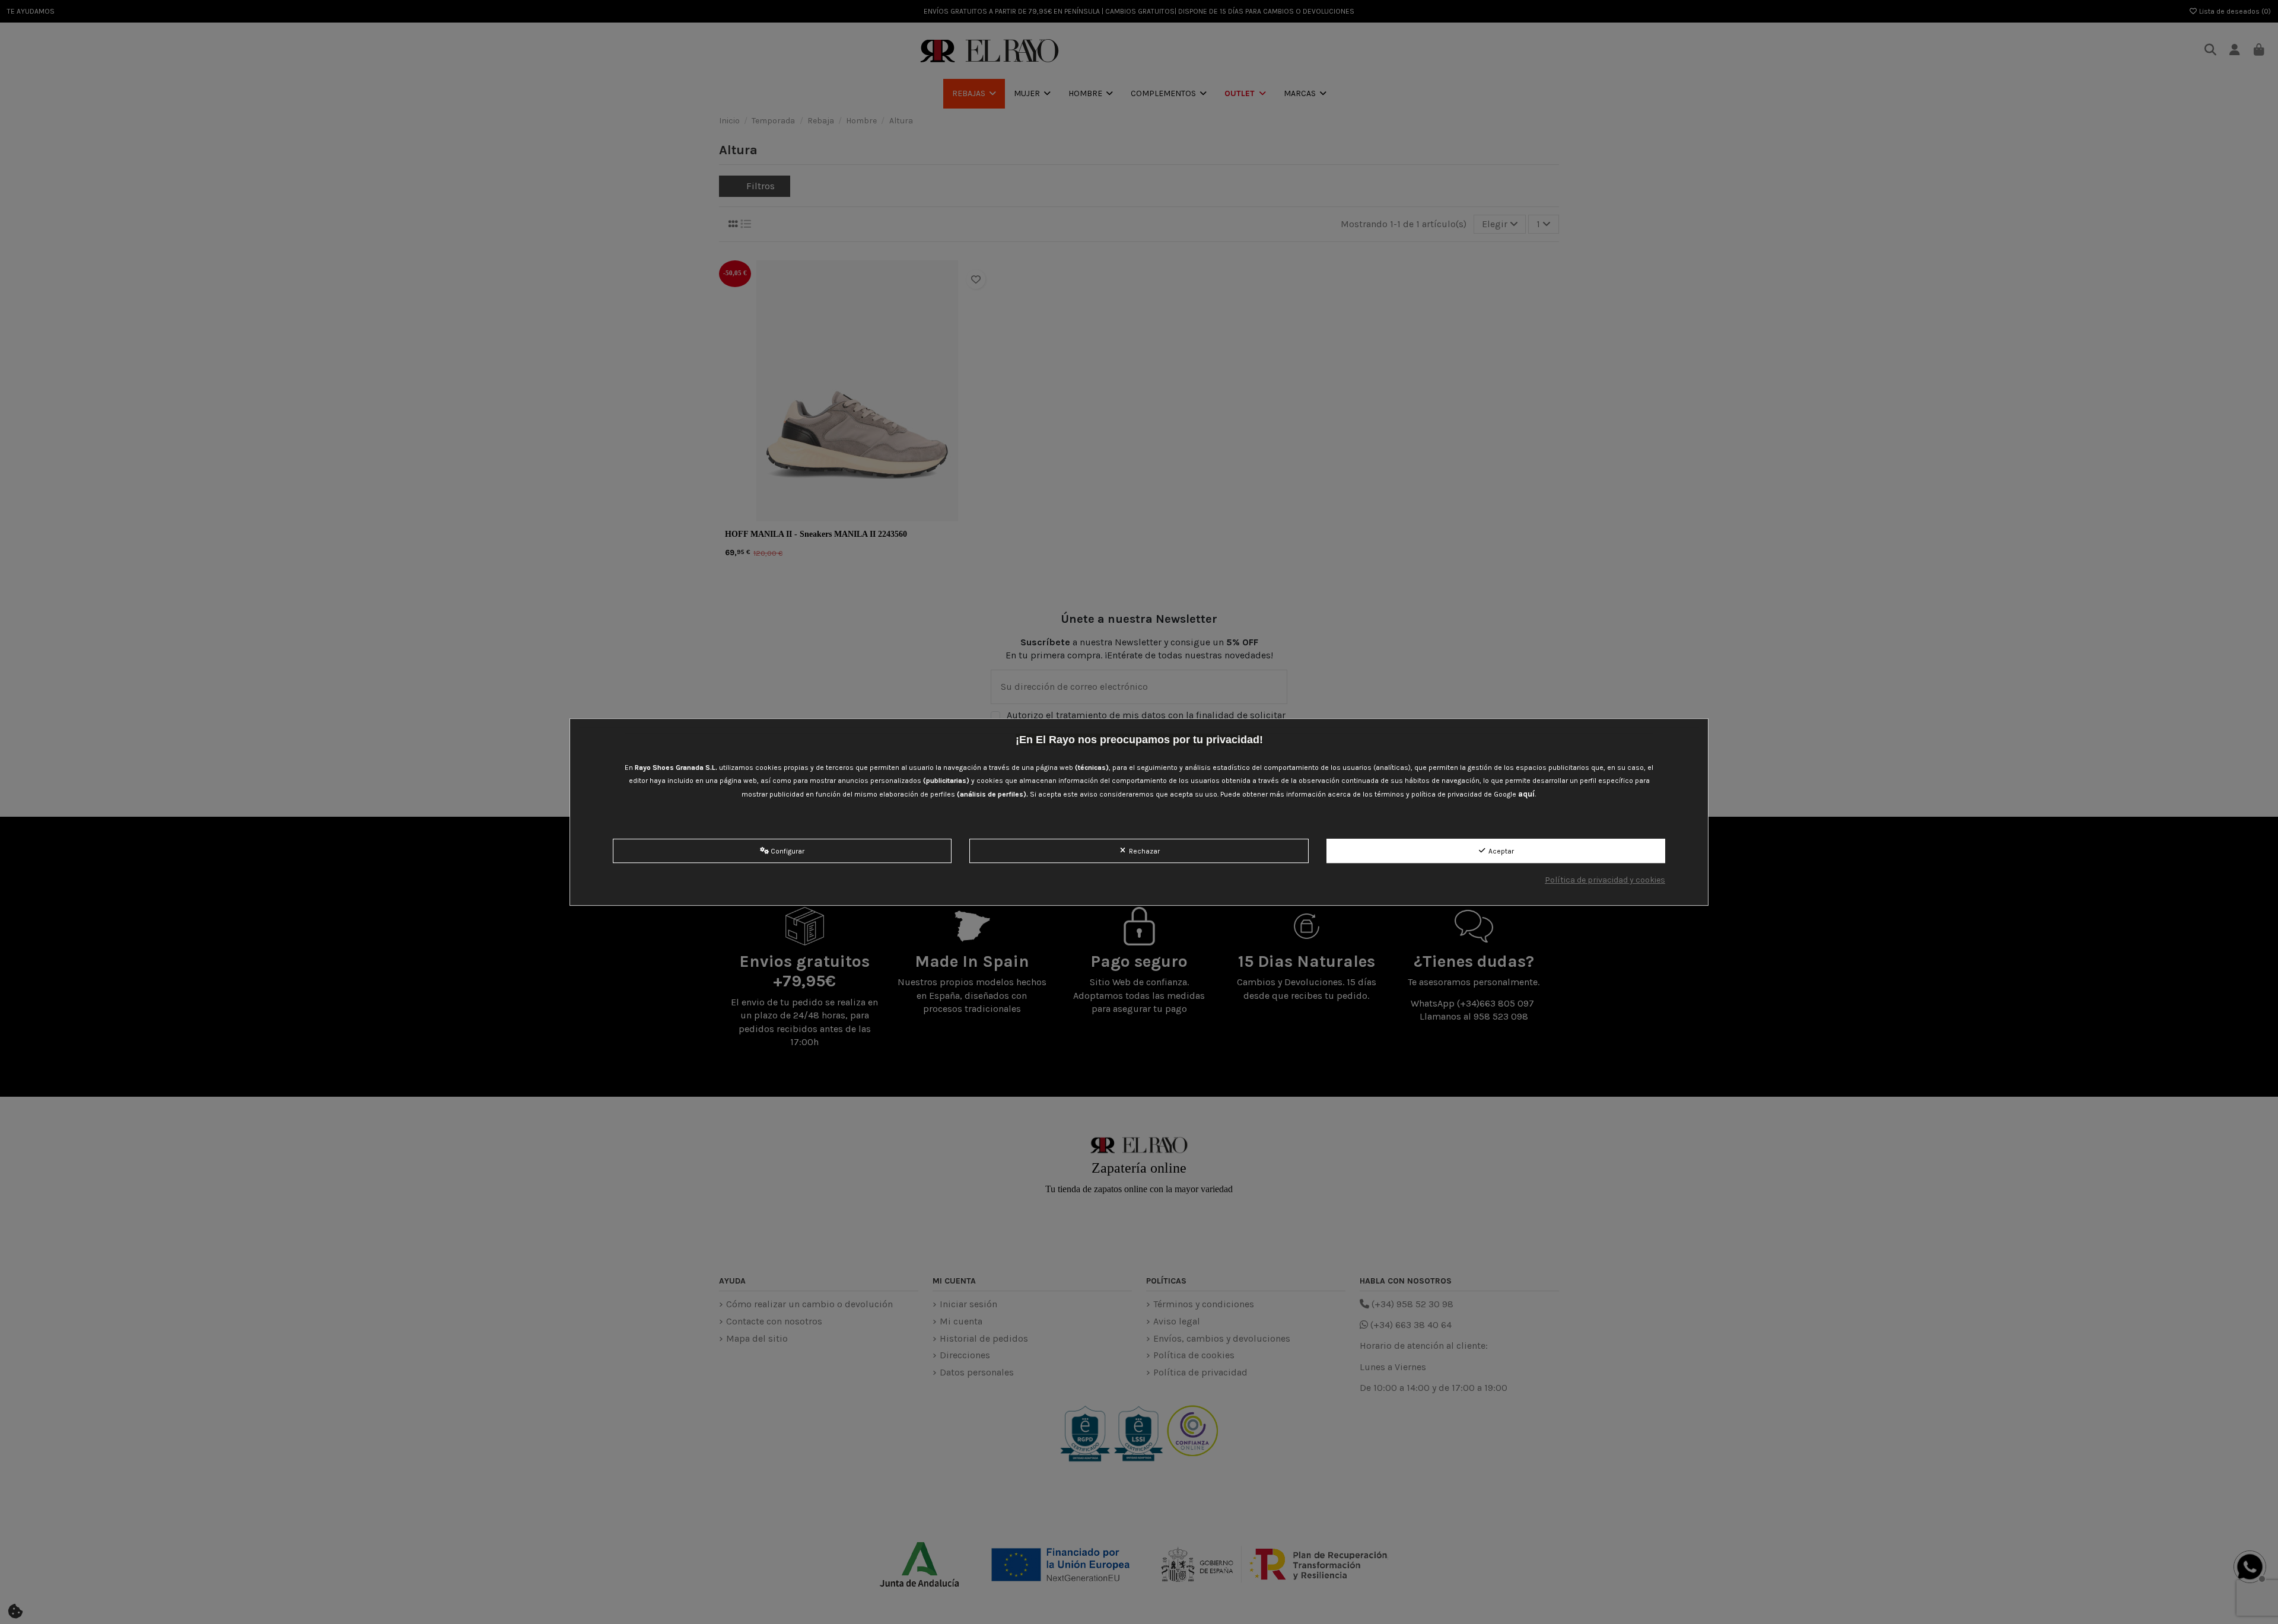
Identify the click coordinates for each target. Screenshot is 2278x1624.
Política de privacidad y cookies (1605, 880)
